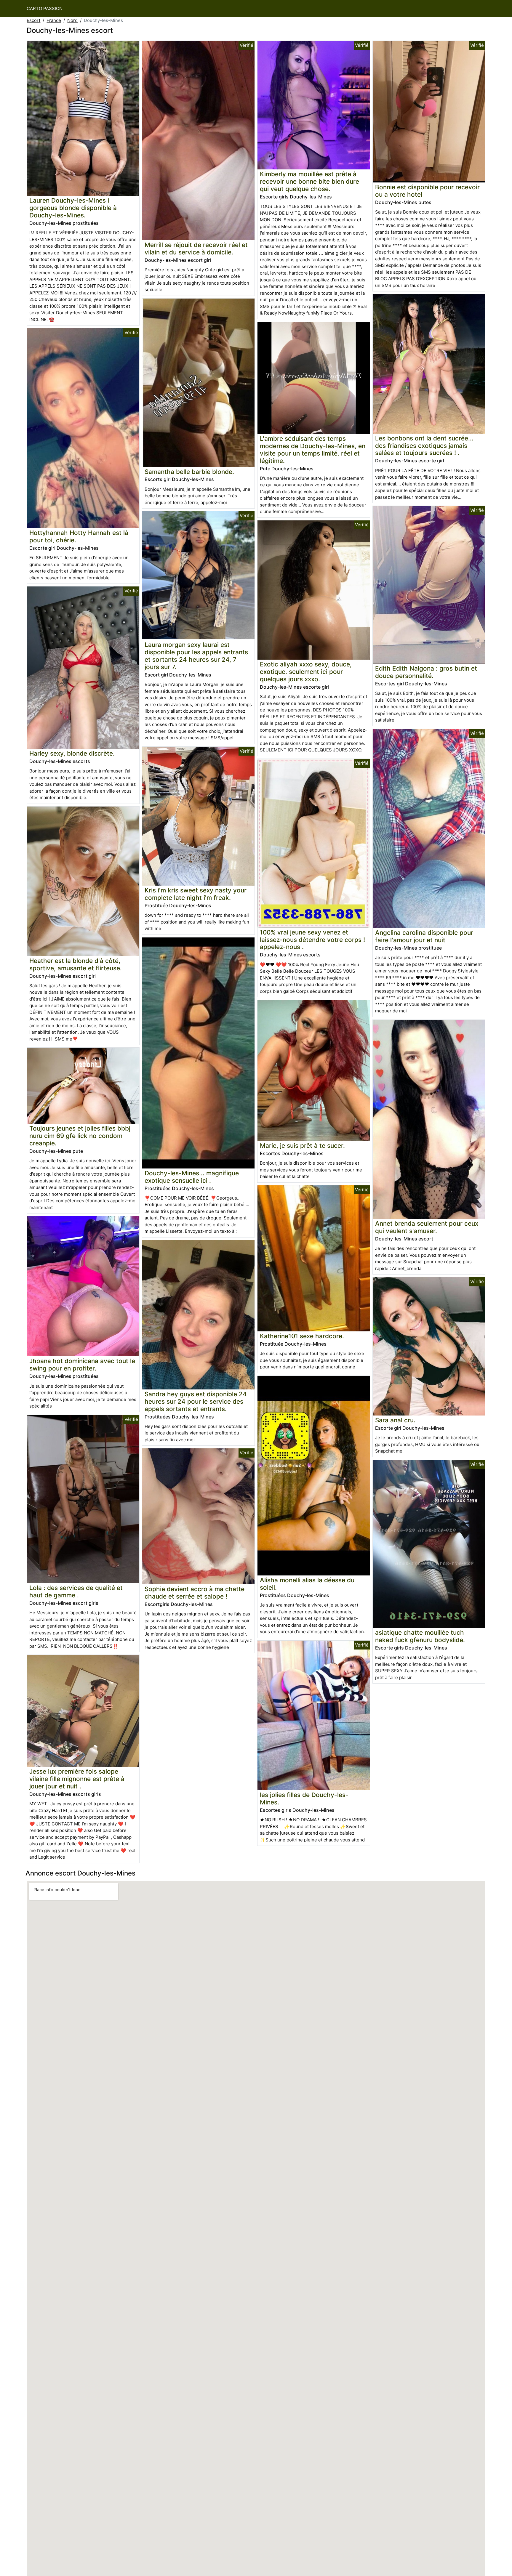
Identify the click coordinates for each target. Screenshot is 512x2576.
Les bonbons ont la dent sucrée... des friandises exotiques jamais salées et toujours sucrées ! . (424, 446)
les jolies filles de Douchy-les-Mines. (304, 1798)
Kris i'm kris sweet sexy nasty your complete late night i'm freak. (196, 894)
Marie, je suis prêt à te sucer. (302, 1146)
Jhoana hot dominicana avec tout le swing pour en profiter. (82, 1365)
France (54, 20)
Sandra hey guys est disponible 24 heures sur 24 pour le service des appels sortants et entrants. (196, 1401)
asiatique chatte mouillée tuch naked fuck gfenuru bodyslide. (420, 1636)
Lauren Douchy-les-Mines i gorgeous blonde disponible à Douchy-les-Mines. (73, 208)
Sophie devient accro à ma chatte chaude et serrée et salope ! (195, 1593)
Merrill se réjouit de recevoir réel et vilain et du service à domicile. (196, 249)
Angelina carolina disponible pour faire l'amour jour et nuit (424, 936)
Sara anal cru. (395, 1420)
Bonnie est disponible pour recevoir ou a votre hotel (427, 191)
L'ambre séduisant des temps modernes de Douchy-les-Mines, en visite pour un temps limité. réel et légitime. (313, 450)
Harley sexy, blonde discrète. (72, 753)
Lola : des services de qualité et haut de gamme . (76, 1591)
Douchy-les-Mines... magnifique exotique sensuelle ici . (192, 1177)
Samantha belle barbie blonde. (189, 472)
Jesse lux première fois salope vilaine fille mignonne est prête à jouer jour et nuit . (77, 1779)
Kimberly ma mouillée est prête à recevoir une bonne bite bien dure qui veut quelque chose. (309, 181)
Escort (33, 20)
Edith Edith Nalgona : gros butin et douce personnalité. (426, 672)
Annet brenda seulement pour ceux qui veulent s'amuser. (427, 1227)
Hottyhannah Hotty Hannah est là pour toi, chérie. (79, 536)
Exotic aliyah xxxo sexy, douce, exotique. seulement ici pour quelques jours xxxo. (306, 672)
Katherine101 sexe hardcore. (302, 1336)
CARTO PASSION (45, 8)
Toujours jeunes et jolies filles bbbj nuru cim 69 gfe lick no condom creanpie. (80, 1136)
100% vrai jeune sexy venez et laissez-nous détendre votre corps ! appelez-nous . (312, 940)
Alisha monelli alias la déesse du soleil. (307, 1584)
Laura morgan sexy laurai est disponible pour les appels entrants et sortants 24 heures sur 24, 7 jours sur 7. (196, 656)
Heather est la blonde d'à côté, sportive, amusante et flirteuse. (76, 964)
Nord (72, 20)
